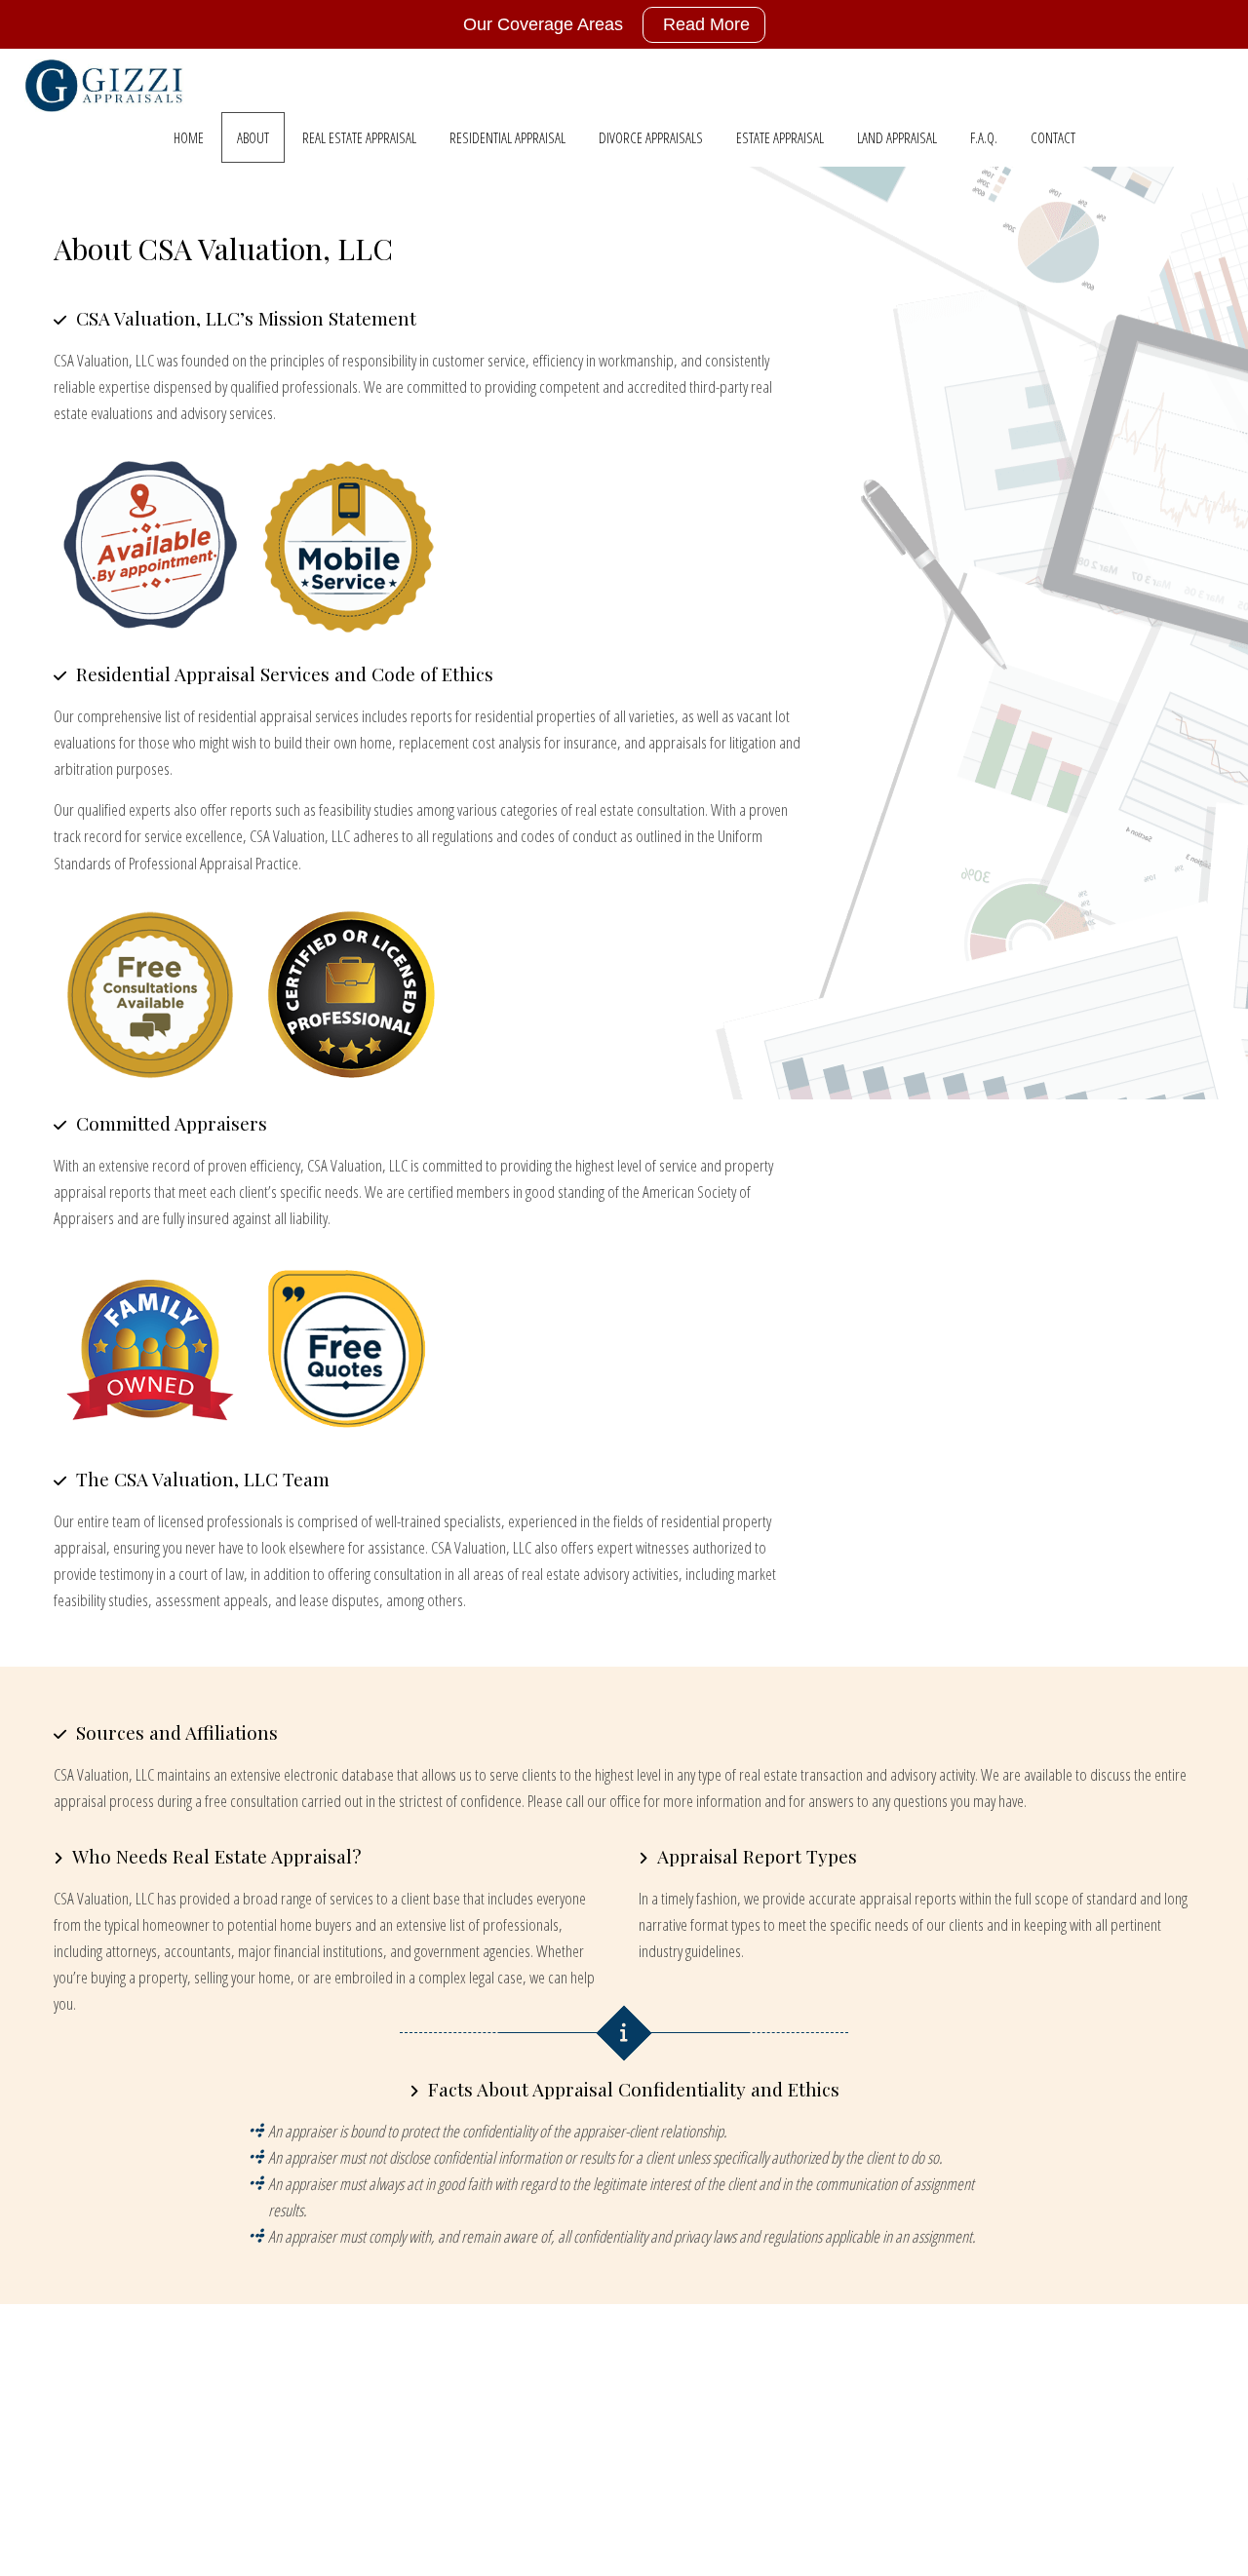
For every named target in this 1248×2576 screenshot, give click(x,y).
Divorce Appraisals (651, 137)
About (253, 137)
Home (189, 137)
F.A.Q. (984, 137)
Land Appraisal (897, 137)
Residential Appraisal (507, 137)
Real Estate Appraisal (359, 137)
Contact (1053, 137)
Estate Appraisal (780, 137)
